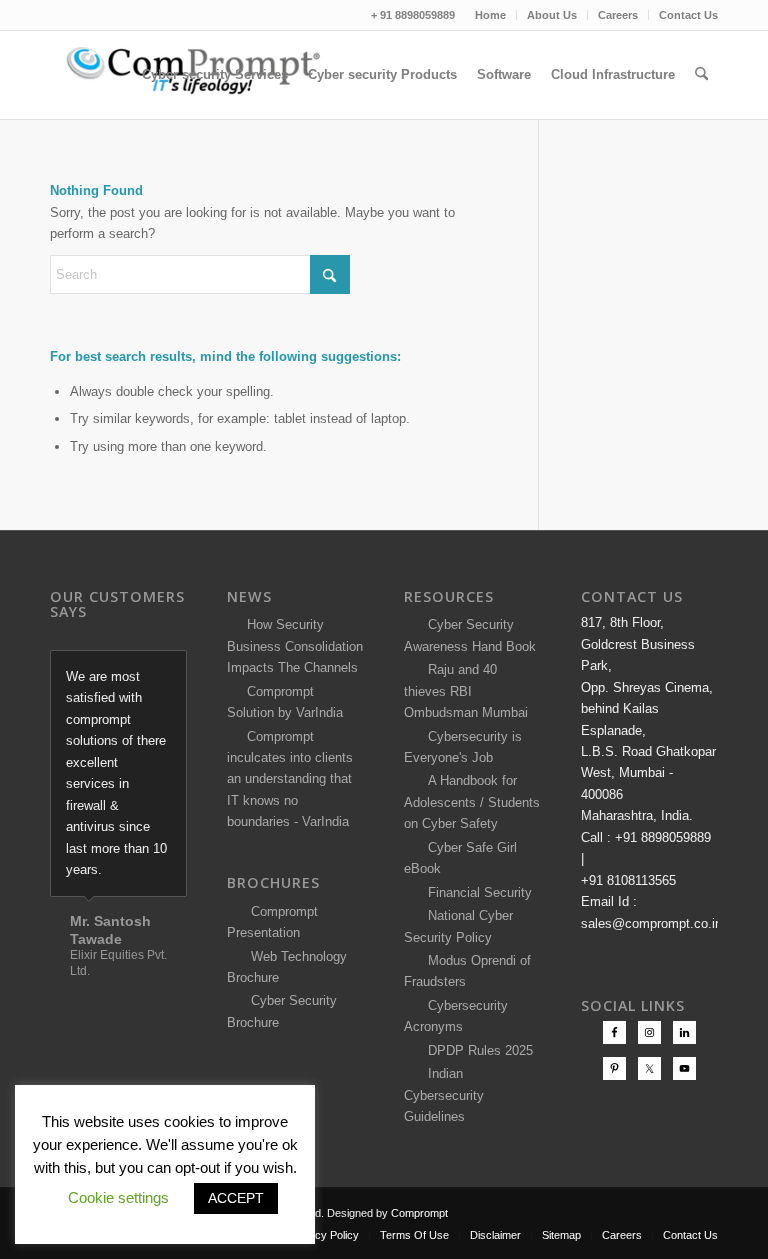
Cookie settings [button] (118, 1197)
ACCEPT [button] (236, 1198)
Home (490, 15)
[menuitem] (491, 15)
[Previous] (122, 671)
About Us (552, 15)
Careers (618, 15)
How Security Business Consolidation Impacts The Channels (295, 646)
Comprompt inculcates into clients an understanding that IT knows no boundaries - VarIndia (290, 779)
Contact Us (688, 15)
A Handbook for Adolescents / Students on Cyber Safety (472, 802)
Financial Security (476, 892)
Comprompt (419, 1213)
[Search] (701, 75)
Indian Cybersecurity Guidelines (444, 1095)
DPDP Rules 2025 (476, 1050)
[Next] (167, 671)
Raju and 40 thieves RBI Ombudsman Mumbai (466, 691)
